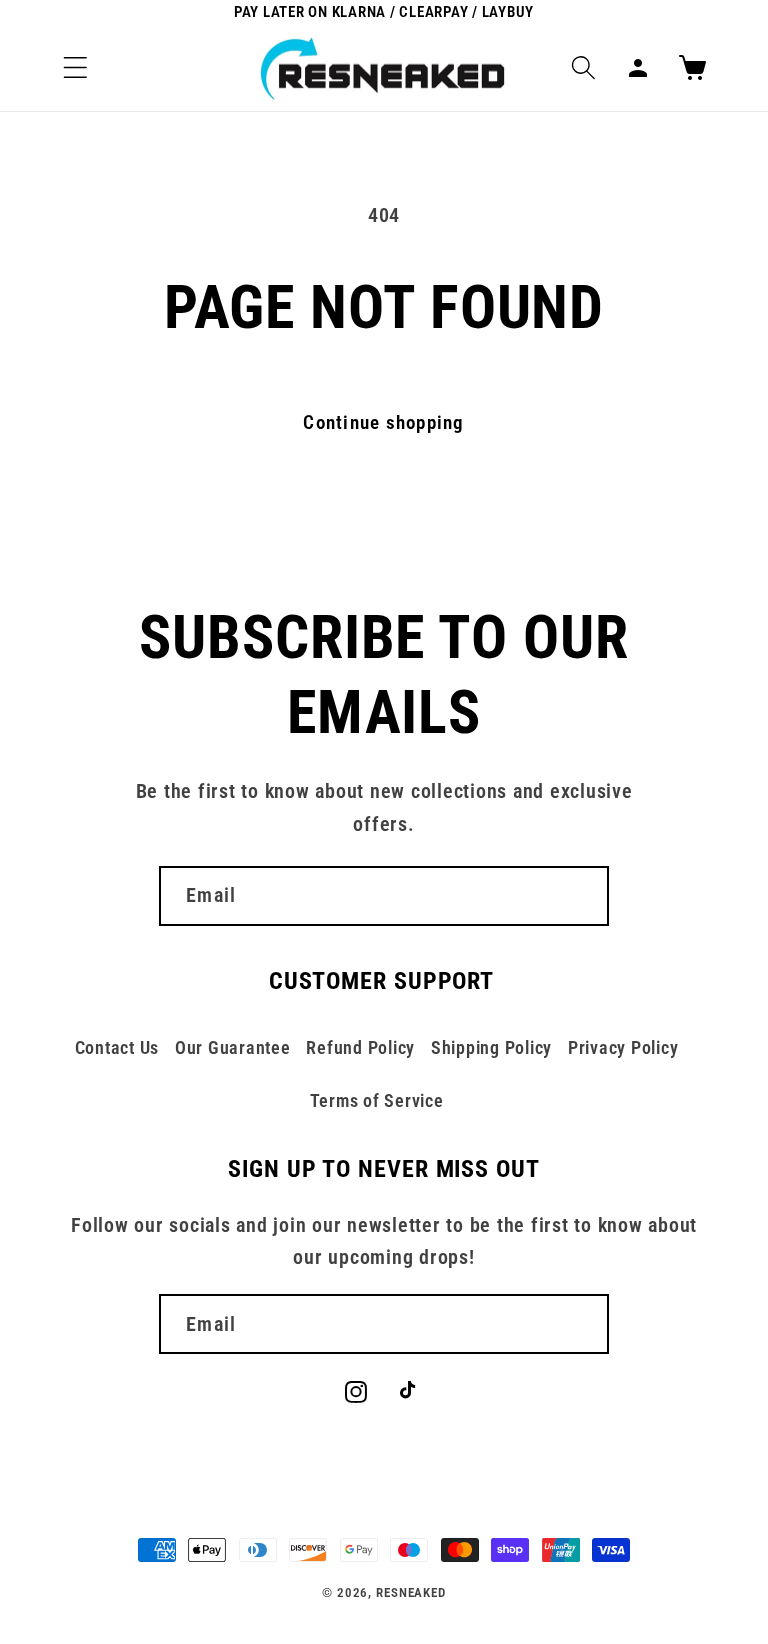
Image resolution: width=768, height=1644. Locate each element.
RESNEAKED (411, 1592)
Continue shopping (383, 423)
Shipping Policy (491, 1048)
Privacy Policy (623, 1048)
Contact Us (117, 1048)
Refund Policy (360, 1048)
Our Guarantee (233, 1048)
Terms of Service (377, 1101)
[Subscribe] (579, 896)
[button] (75, 67)
